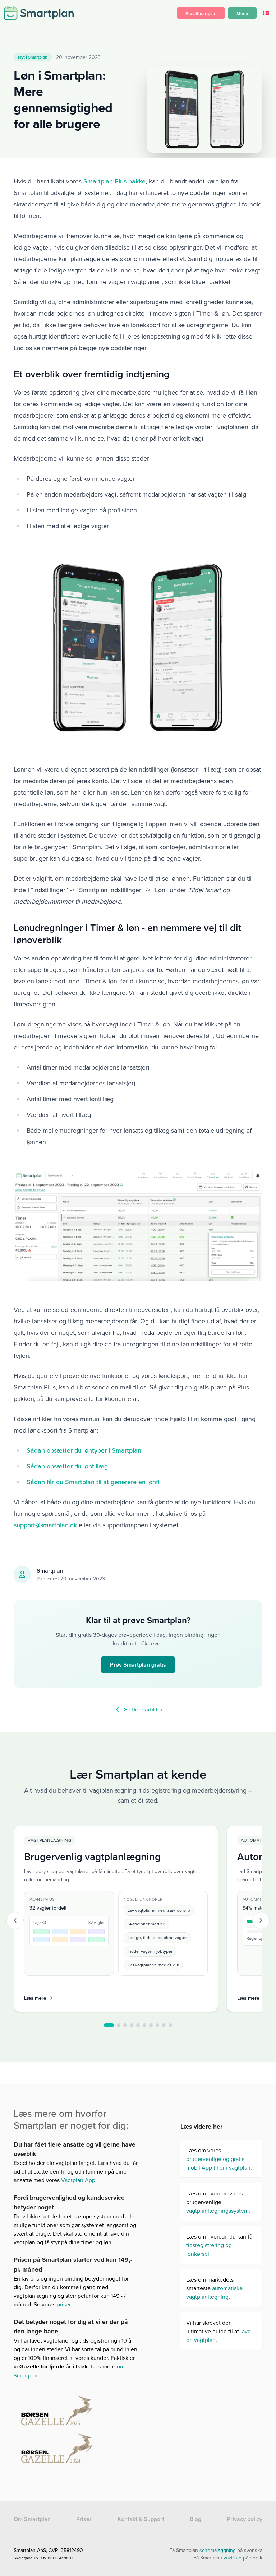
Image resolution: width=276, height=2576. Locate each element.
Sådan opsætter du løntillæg (67, 1466)
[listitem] (116, 1919)
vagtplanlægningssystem (217, 2211)
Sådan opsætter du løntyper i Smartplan (84, 1450)
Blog (195, 2519)
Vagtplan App (77, 2180)
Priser (84, 2519)
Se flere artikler (143, 1709)
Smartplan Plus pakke (114, 181)
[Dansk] (266, 13)
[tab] (109, 2025)
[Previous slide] (15, 1920)
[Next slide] (261, 1920)
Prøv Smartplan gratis (138, 1665)
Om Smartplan (32, 2519)
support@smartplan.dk (45, 1525)
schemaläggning (218, 2550)
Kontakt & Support (141, 2519)
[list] (138, 1920)
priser (64, 2304)
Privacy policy (245, 2519)
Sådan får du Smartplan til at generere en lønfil (94, 1482)
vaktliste (233, 2558)
